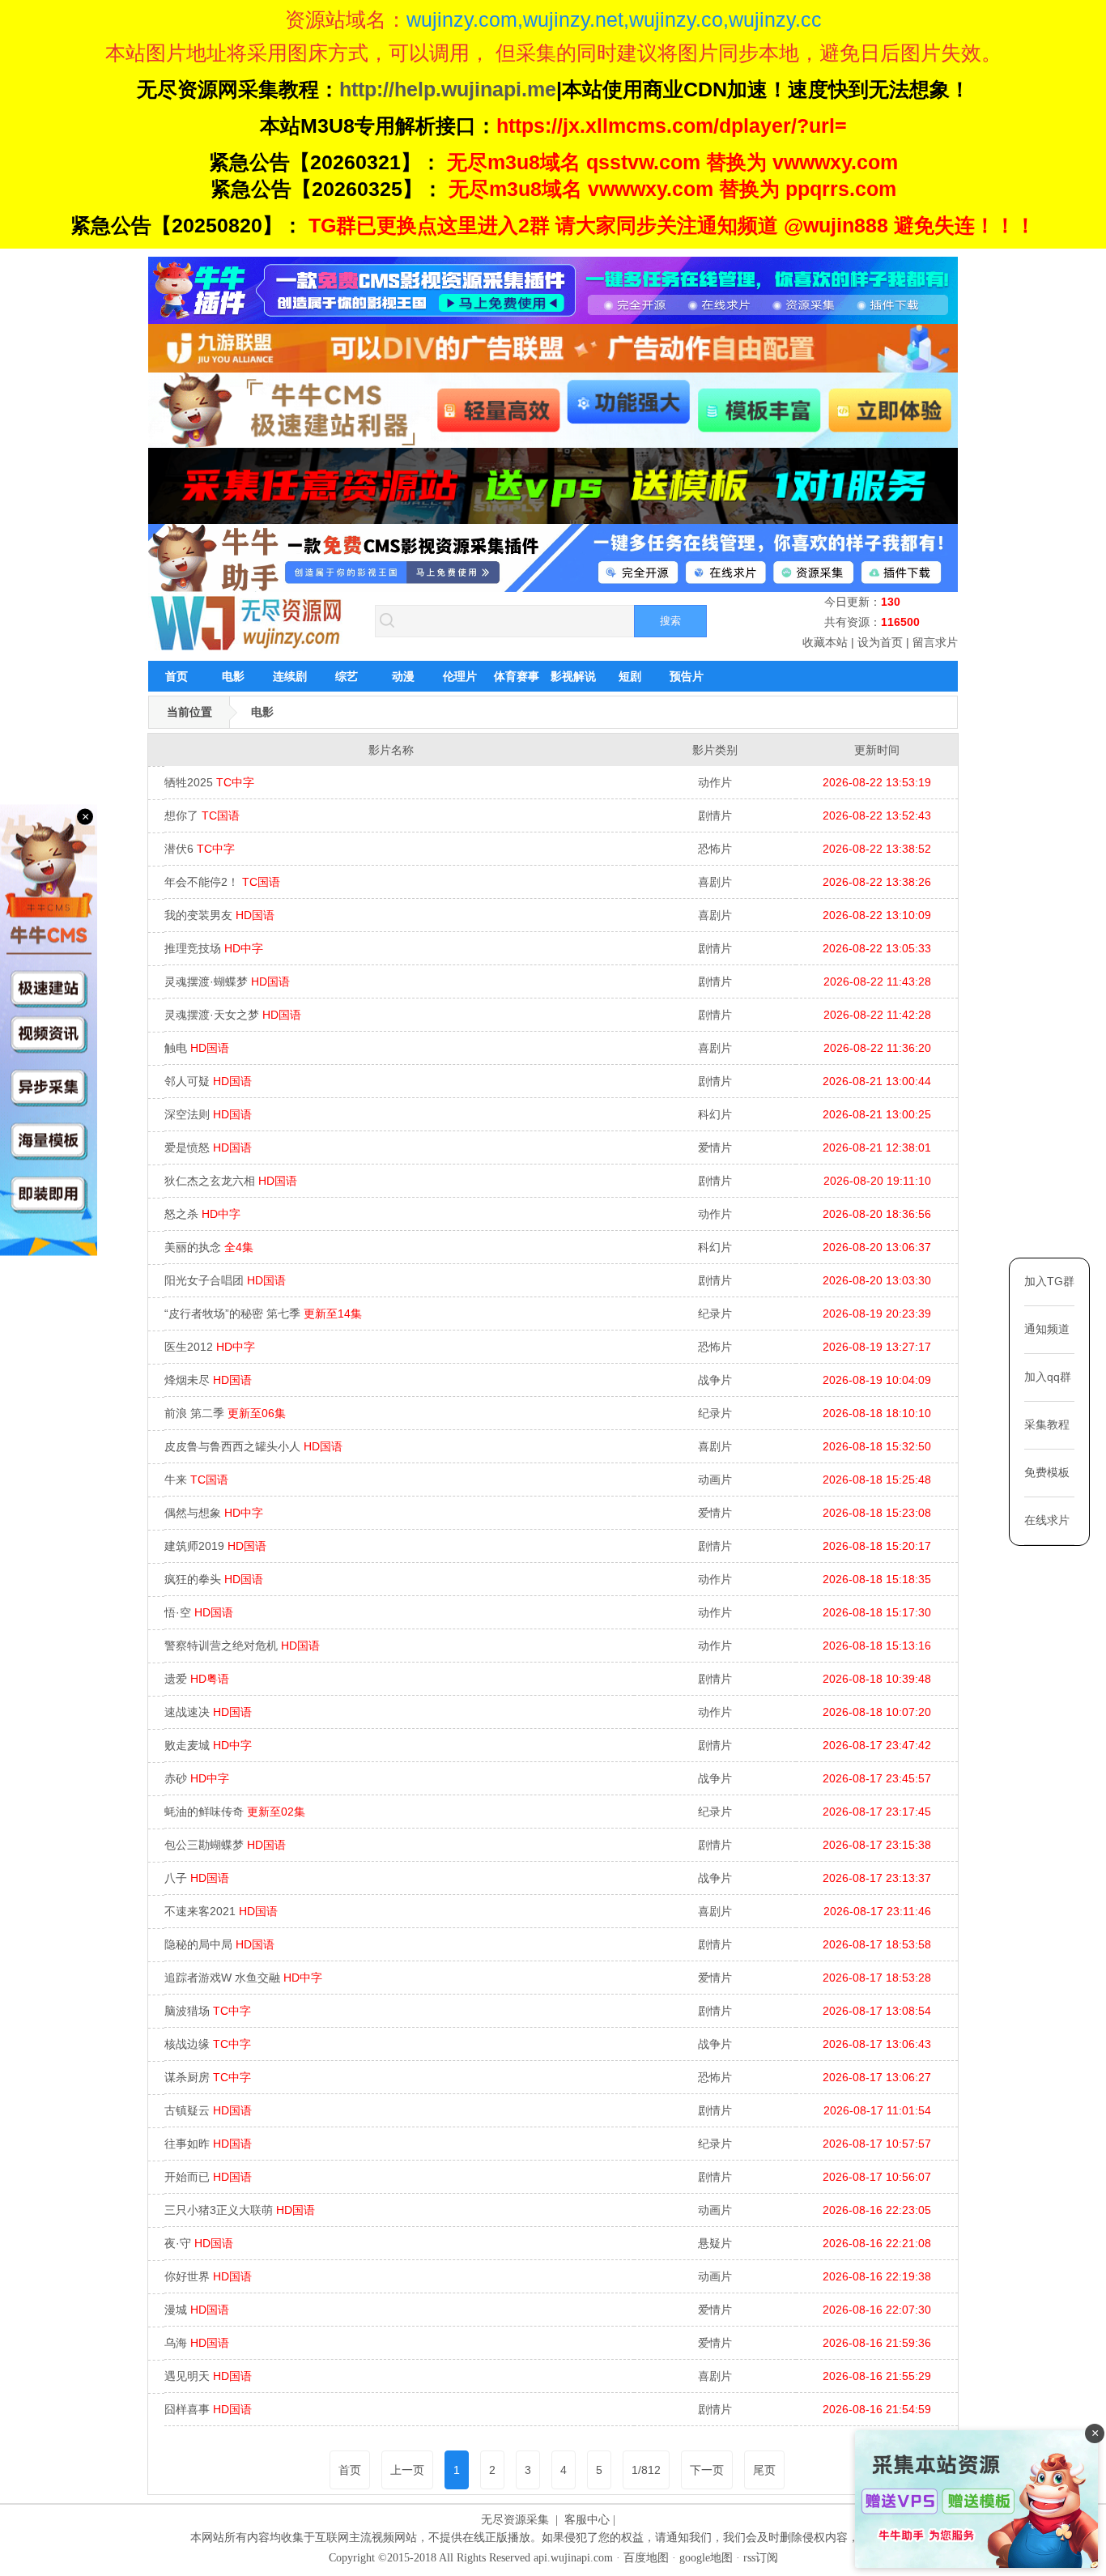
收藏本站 (825, 642)
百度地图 (646, 2558)
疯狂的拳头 (214, 1579)
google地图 (706, 2558)
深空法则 (208, 1114)
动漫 (403, 676)
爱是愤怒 (208, 1147)
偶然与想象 (214, 1513)
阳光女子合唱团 (225, 1280)
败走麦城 (208, 1745)
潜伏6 (200, 849)
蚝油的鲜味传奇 (235, 1812)
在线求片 (1047, 1520)
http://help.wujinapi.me (448, 89)
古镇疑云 (208, 2110)
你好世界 (208, 2276)
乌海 (197, 2343)
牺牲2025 (209, 782)
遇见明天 (208, 2376)
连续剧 (290, 676)
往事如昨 (208, 2144)
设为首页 (880, 642)
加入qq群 (1048, 1377)
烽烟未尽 (208, 1380)
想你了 (202, 815)
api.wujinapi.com (573, 2558)
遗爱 (197, 1679)
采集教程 (1047, 1424)
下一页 (707, 2470)
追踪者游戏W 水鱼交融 (243, 1978)
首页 (177, 676)
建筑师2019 (215, 1546)
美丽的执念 (209, 1247)
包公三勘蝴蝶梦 (225, 1845)
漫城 (197, 2310)
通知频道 (1047, 1329)
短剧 (630, 676)
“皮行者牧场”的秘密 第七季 (263, 1314)
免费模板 (1047, 1472)
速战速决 (208, 1712)
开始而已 (208, 2177)
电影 (233, 676)
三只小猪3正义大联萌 (240, 2210)
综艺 (347, 676)
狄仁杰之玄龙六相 (231, 1181)
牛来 (196, 1480)
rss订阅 (761, 2558)
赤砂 (197, 1778)
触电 (197, 1048)
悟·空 (199, 1612)
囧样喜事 (208, 2409)
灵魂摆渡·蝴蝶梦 (227, 981)
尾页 (764, 2470)
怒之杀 (202, 1214)
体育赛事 (517, 676)
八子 (197, 1878)
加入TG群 (1049, 1281)
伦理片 (460, 676)
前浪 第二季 (225, 1413)
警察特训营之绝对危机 (242, 1646)
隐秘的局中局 (219, 1944)
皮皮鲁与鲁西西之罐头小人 (253, 1446)
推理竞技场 (214, 948)
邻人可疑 (208, 1081)
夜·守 (199, 2243)
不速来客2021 (221, 1911)
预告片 (687, 676)
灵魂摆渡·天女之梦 (233, 1015)
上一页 (407, 2470)
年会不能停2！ (222, 882)
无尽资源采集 (515, 2520)
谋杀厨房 (208, 2077)
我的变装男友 (219, 915)
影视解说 (573, 676)
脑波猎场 (208, 2011)
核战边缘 (208, 2044)
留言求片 (935, 642)
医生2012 (210, 1347)
